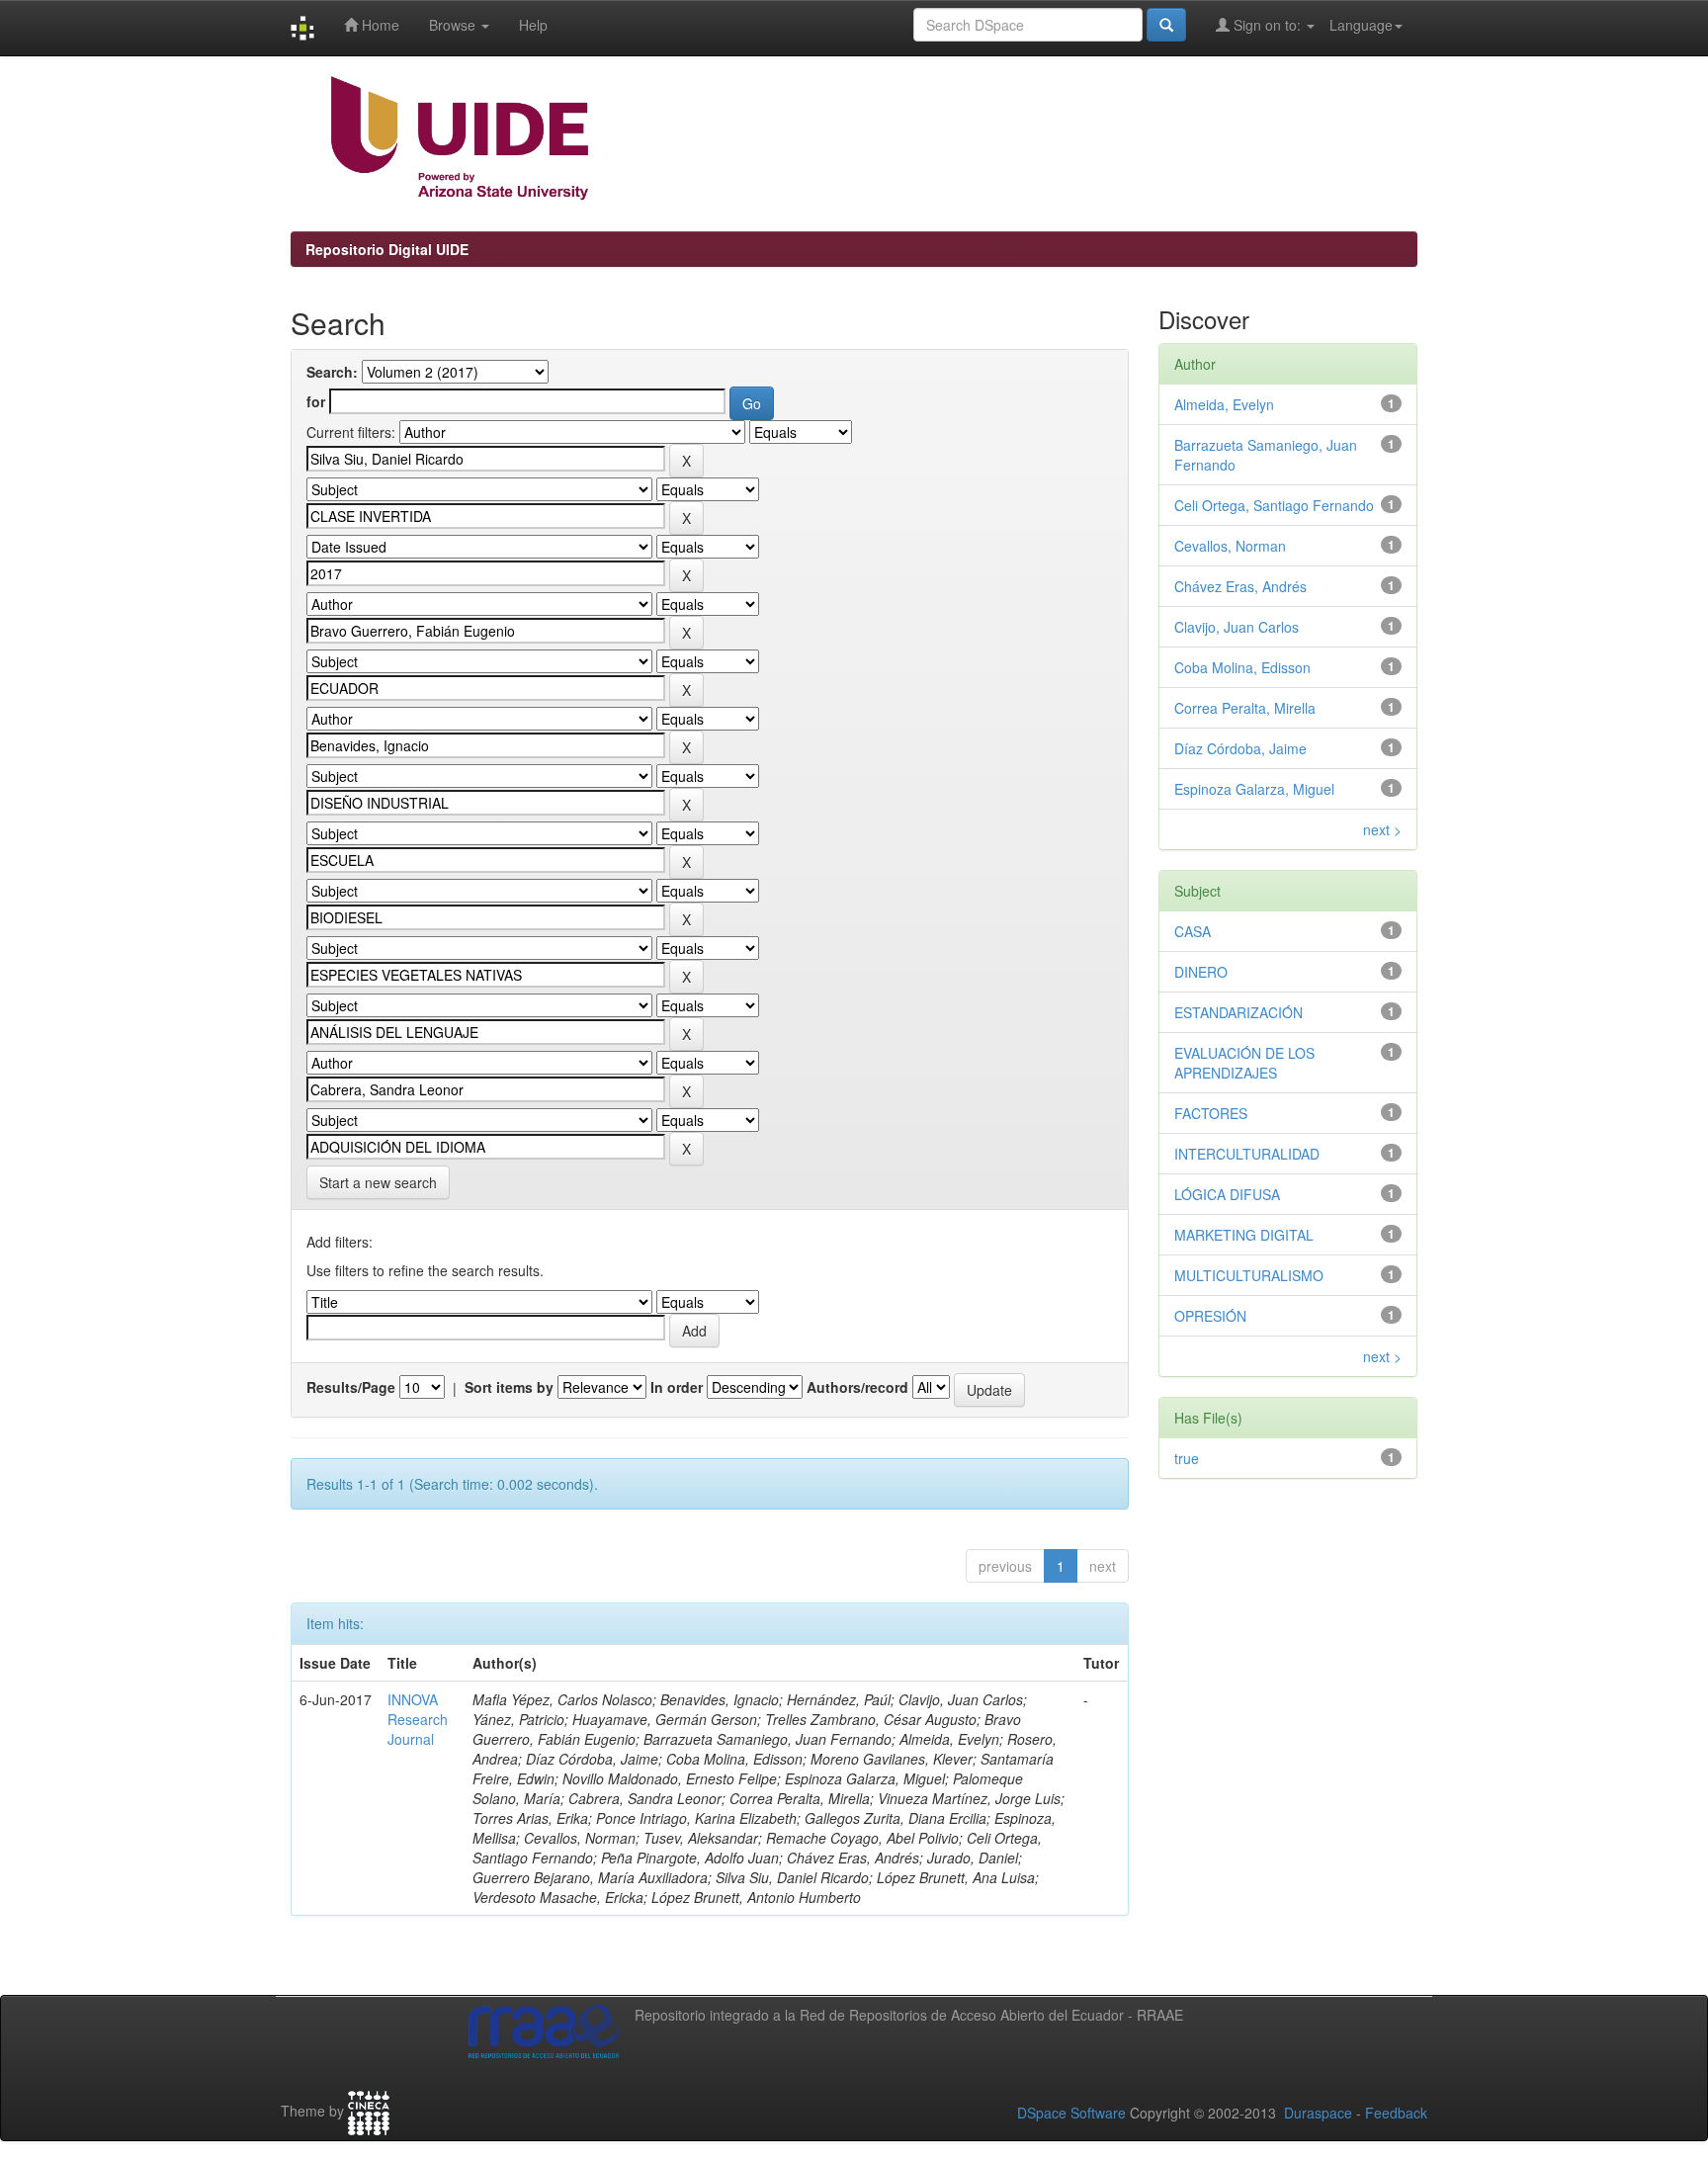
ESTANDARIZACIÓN (1238, 1012)
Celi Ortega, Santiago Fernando (1274, 505)
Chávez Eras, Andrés (1240, 586)
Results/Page (351, 1387)
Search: (332, 372)
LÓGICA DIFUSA (1227, 1194)
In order (677, 1387)
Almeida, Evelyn (1224, 404)
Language (1361, 25)
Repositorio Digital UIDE (387, 249)
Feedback (1396, 2113)
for (316, 401)
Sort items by (509, 1387)
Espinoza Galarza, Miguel (1254, 789)
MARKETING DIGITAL (1244, 1235)
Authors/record (857, 1387)
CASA (1193, 931)
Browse (454, 25)
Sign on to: (1267, 25)
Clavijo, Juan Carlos (1237, 627)
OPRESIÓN (1210, 1316)
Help (533, 25)
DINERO (1201, 972)
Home (379, 25)
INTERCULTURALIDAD (1247, 1154)
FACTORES (1211, 1113)
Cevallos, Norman (1230, 546)
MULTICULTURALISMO (1249, 1275)
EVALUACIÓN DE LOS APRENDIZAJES (1244, 1063)
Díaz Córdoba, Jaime (1240, 748)
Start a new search (378, 1182)
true (1187, 1458)
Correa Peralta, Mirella (1245, 708)
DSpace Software (1071, 2113)
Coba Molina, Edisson (1242, 667)
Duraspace (1318, 2113)
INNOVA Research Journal (418, 1719)
